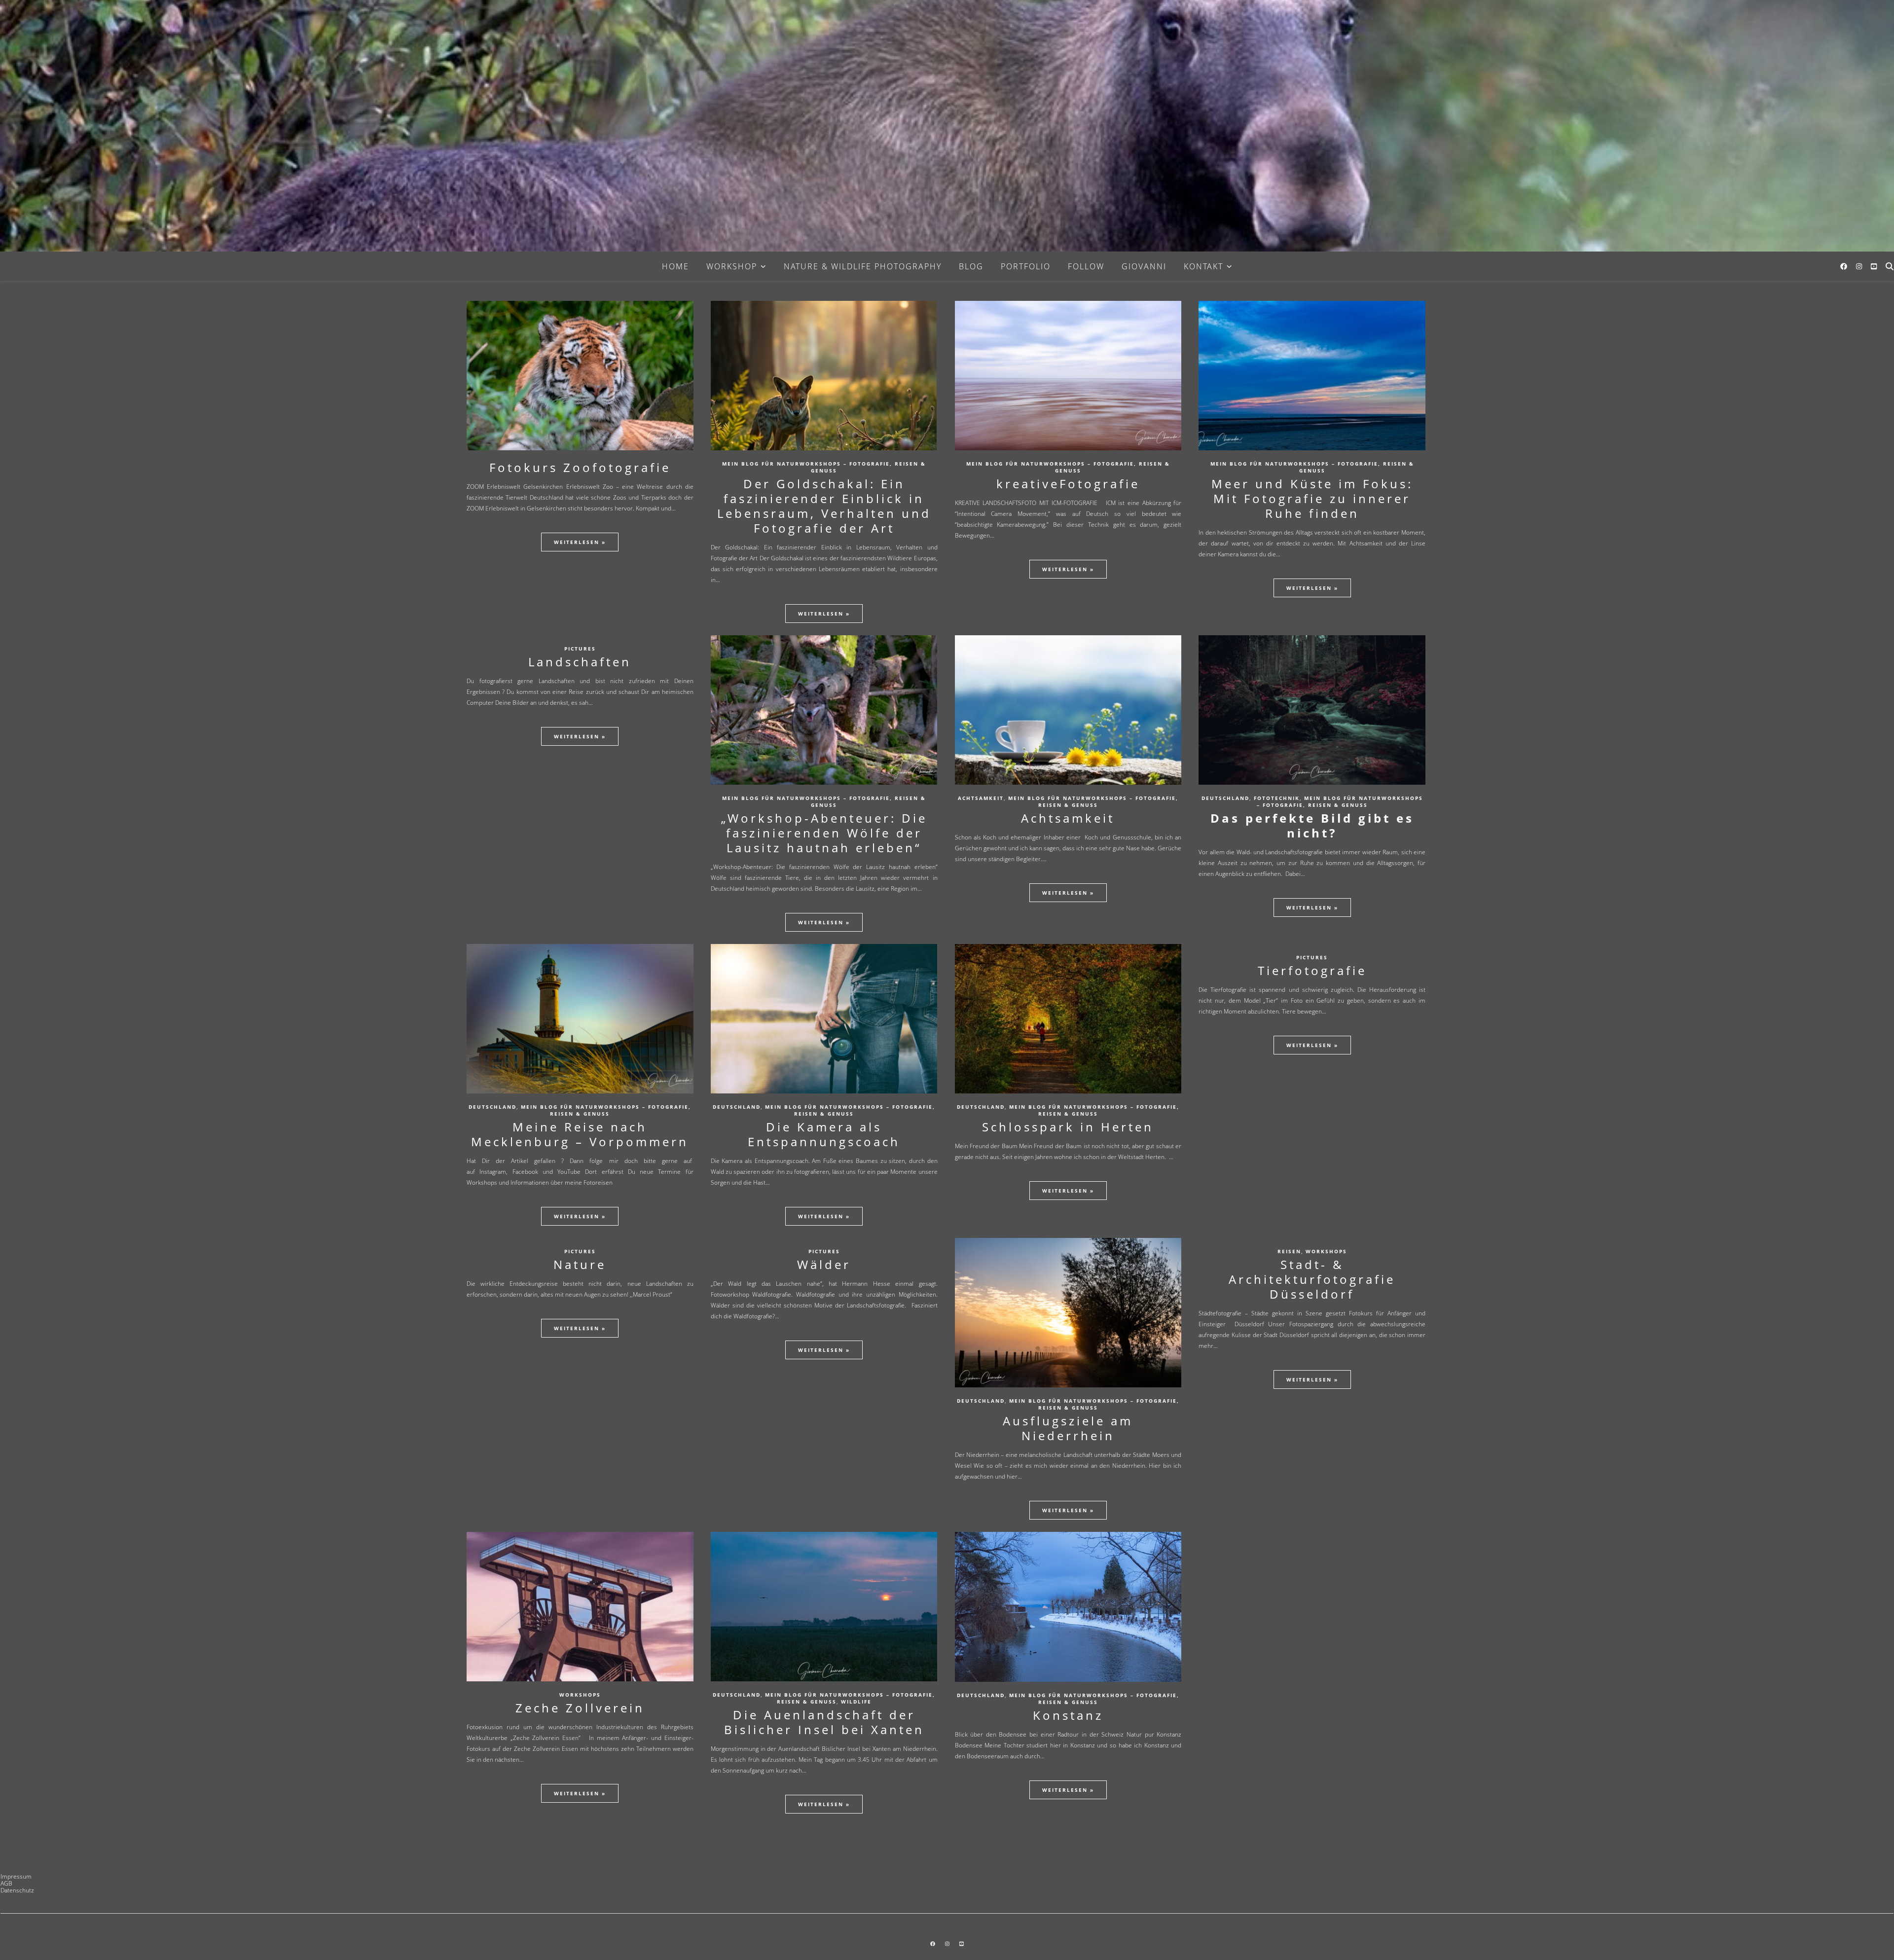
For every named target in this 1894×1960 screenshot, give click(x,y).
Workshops (1326, 1251)
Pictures (580, 649)
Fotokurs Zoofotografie (580, 467)
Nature (580, 1264)
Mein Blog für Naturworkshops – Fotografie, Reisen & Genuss (824, 467)
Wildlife (856, 1702)
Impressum (16, 1876)
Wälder (824, 1264)
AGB (6, 1883)
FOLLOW (1086, 266)
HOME (675, 266)
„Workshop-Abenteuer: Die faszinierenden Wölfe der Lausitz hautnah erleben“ (824, 833)
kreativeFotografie (1068, 484)
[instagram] (1860, 266)
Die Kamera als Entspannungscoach (824, 1134)
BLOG (971, 266)
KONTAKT (1203, 266)
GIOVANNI (1144, 266)
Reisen (1289, 1251)
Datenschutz (17, 1890)
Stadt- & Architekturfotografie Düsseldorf (1312, 1279)
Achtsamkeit (1068, 818)
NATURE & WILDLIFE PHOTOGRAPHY (863, 266)
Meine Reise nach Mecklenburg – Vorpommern (580, 1134)
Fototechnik (1277, 798)
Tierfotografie (1312, 970)
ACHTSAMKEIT (981, 798)
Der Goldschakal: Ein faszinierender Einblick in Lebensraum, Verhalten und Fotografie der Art (824, 506)
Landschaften (580, 662)
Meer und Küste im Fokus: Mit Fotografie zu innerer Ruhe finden (1312, 498)
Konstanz (1068, 1715)
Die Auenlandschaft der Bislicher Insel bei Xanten (824, 1722)
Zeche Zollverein (580, 1708)
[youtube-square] (1874, 266)
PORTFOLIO (1026, 266)
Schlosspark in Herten (1068, 1127)
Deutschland (1225, 798)
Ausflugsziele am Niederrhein (1068, 1428)
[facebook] (1845, 266)
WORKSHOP (732, 266)
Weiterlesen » (580, 542)
